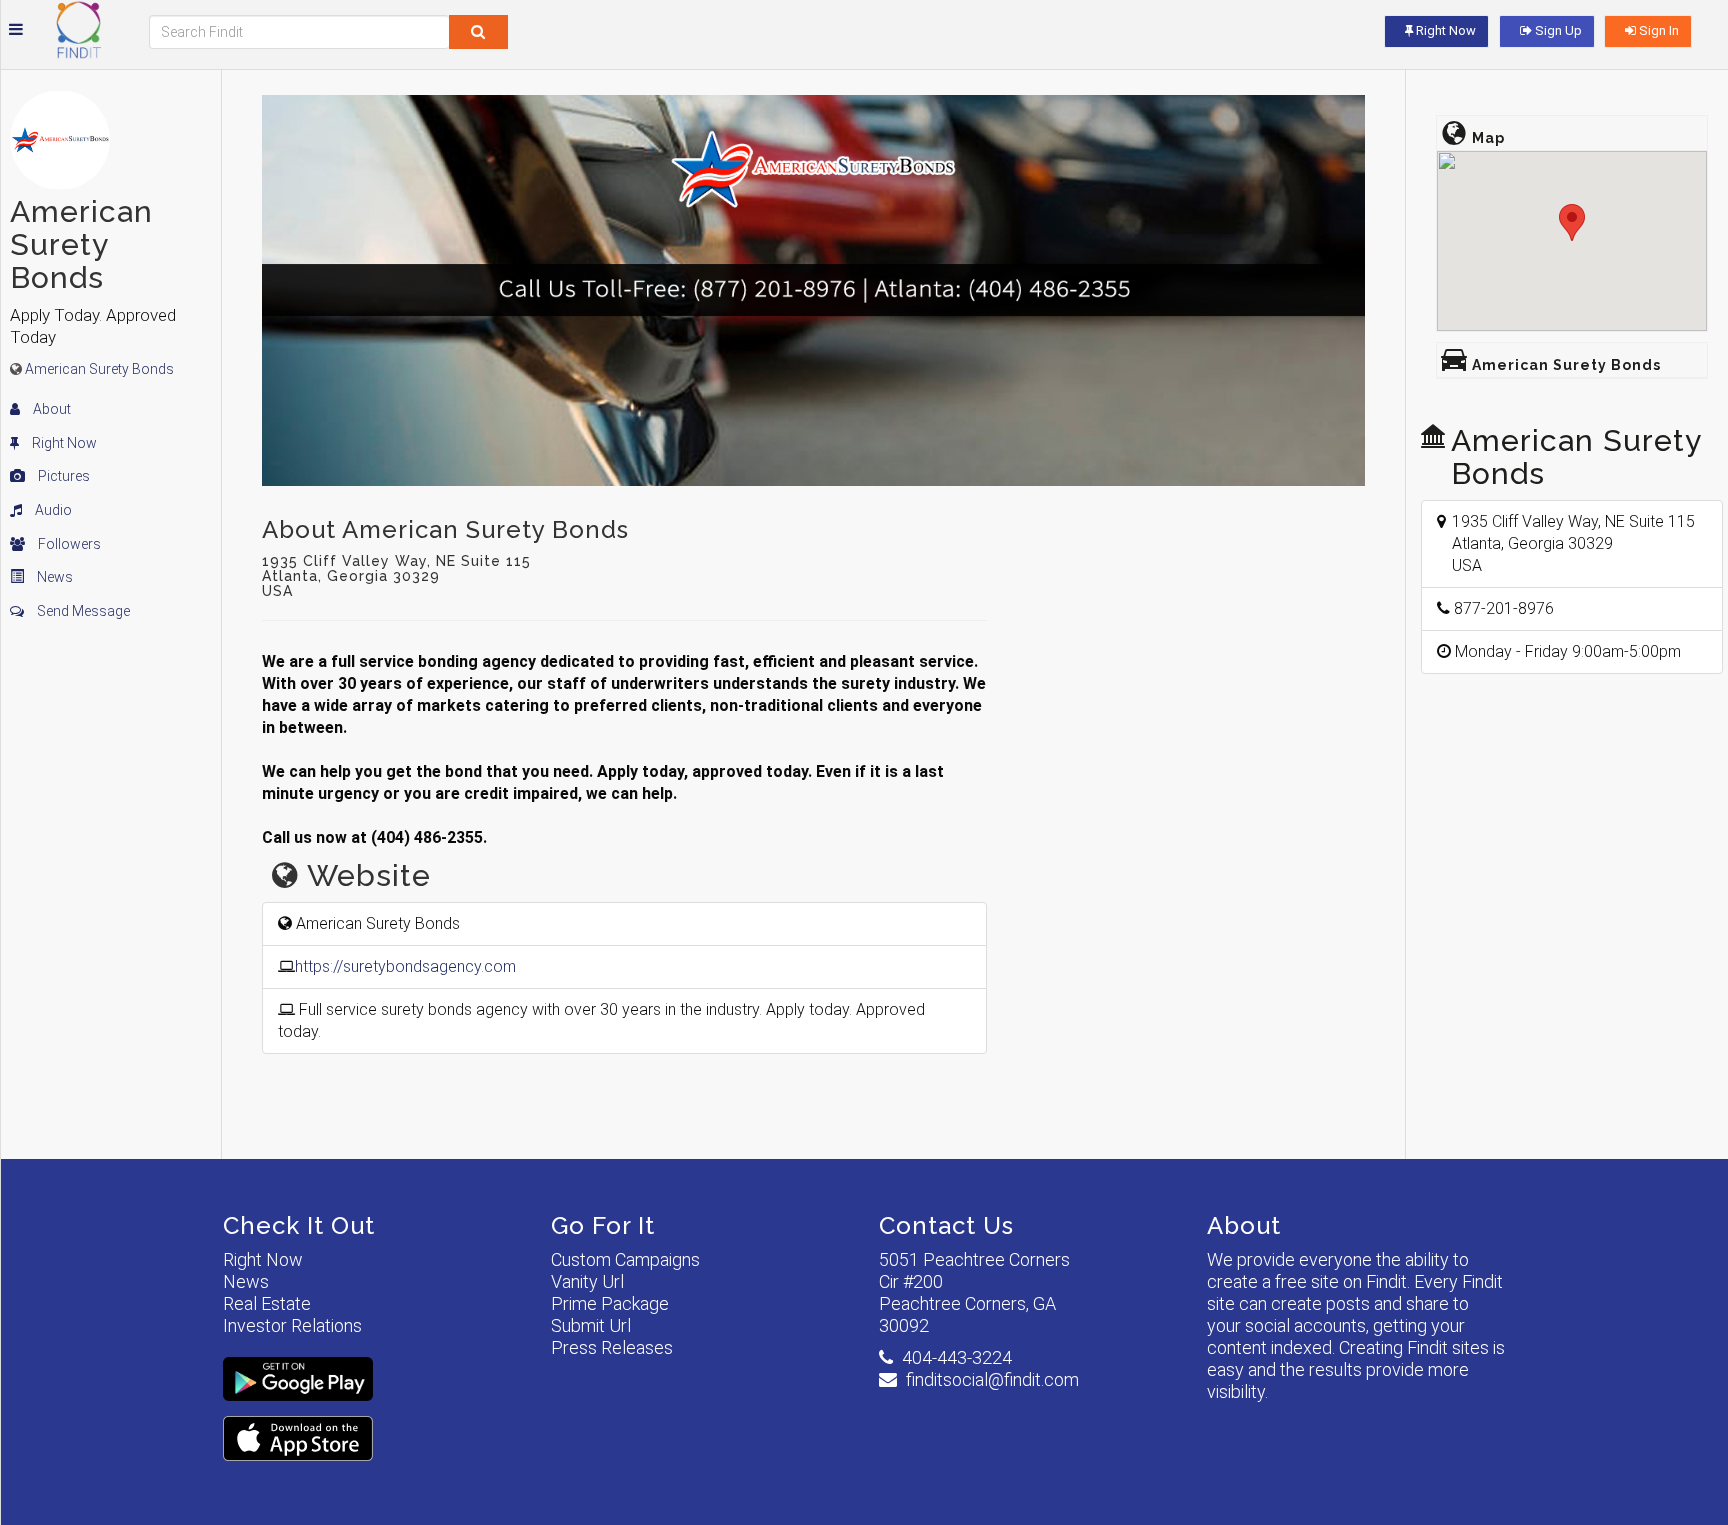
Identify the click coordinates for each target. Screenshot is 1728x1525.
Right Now (63, 443)
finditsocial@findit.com (992, 1379)
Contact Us (946, 1225)
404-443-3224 (957, 1357)
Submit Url (591, 1325)
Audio (52, 510)
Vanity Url (587, 1281)
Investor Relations (292, 1325)
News (53, 577)
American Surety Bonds (99, 369)
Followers (68, 544)
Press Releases (612, 1347)
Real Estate (267, 1303)
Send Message (82, 611)
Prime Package (610, 1303)
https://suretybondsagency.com (405, 966)
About (50, 409)
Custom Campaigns (625, 1259)
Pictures (62, 476)
